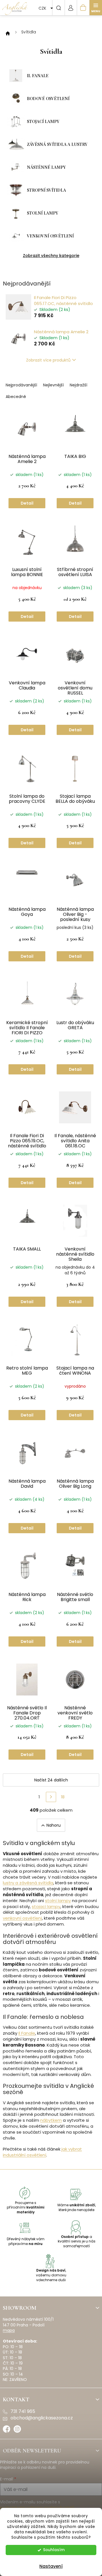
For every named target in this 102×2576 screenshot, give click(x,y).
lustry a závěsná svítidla (28, 1883)
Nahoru (54, 1825)
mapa (9, 2330)
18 (63, 1797)
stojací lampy (46, 1906)
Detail (27, 503)
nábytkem (51, 2120)
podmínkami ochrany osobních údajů (37, 2508)
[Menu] (96, 8)
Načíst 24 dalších (51, 1780)
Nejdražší (78, 385)
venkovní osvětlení (22, 1918)
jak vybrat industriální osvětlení (42, 2152)
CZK (43, 8)
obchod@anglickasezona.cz (42, 2418)
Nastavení (51, 2566)
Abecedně (16, 397)
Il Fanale (27, 2033)
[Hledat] (58, 8)
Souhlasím (54, 2550)
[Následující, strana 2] (51, 1797)
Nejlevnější (53, 385)
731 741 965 (23, 2411)
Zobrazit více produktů (48, 360)
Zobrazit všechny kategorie (51, 256)
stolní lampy (58, 1901)
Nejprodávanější (21, 385)
